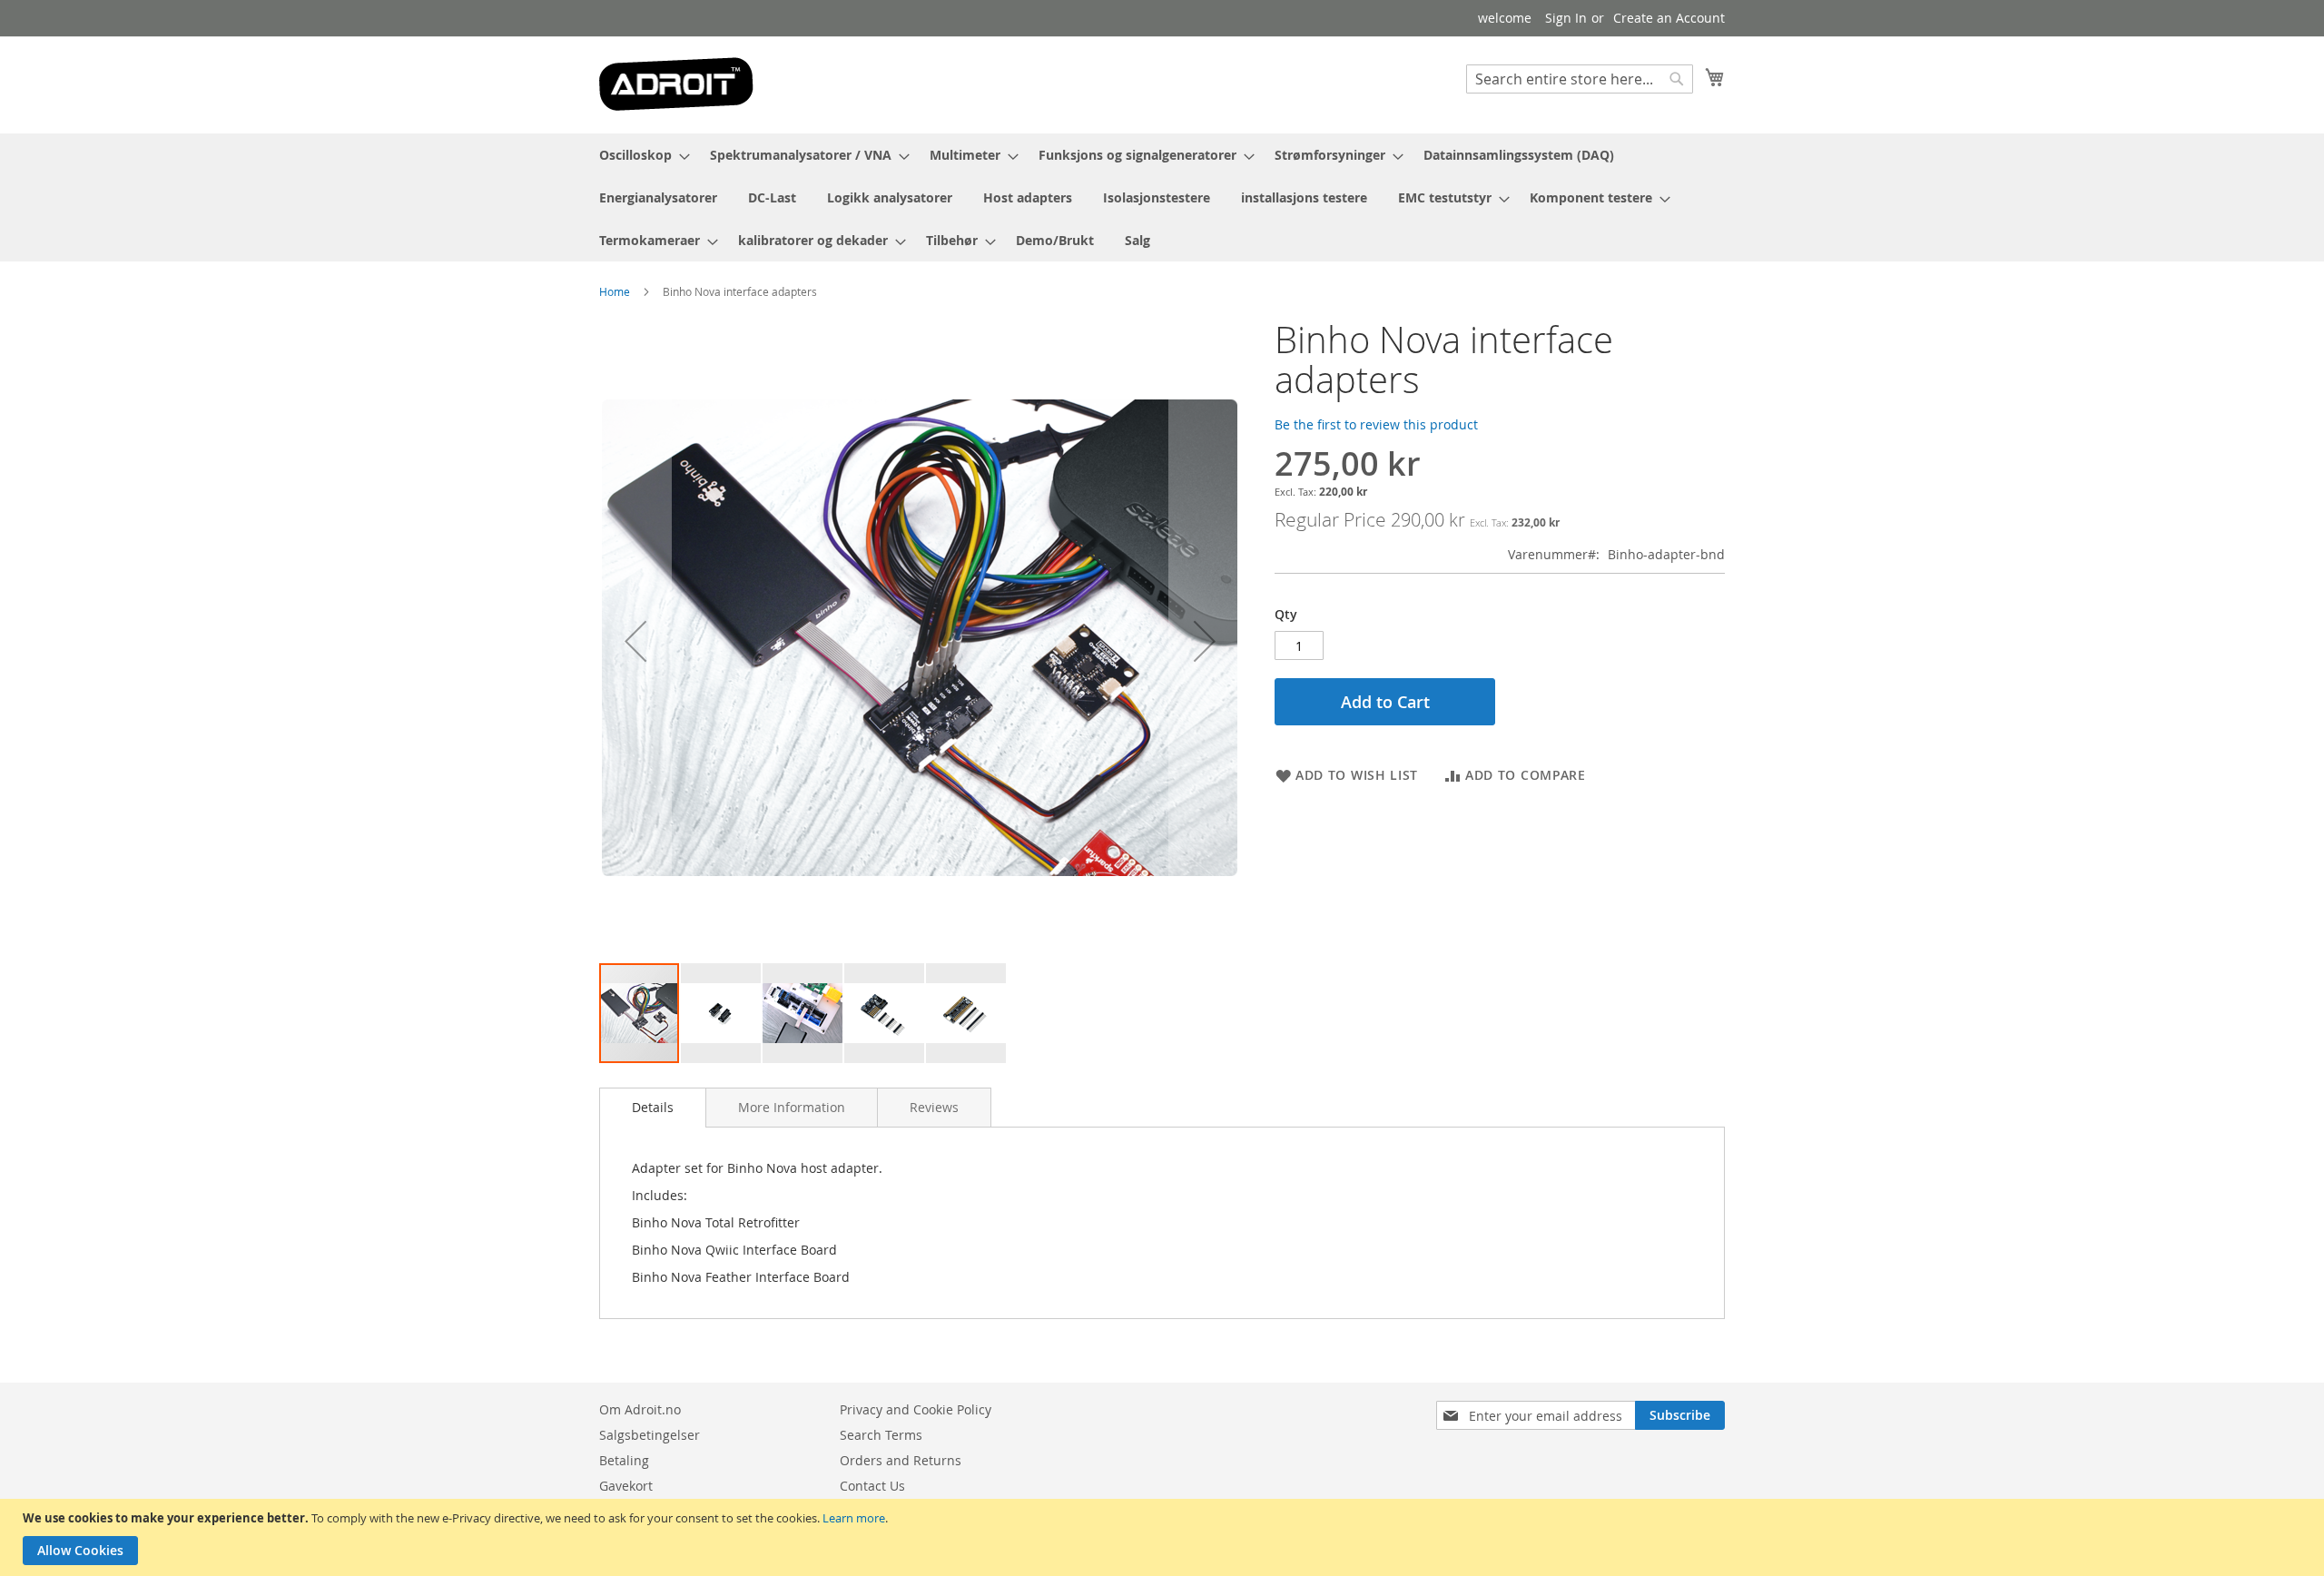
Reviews (934, 1107)
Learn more (854, 1518)
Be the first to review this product (1376, 424)
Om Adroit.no (640, 1409)
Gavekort (626, 1486)
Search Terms (881, 1435)
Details (653, 1107)
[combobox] (1580, 79)
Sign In (1566, 18)
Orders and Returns (901, 1460)
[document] (1164, 1537)
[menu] (1162, 197)
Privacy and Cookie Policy (916, 1409)
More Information (792, 1107)
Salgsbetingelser (650, 1435)
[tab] (653, 1108)
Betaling (624, 1460)
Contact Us (872, 1486)
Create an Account (1669, 18)
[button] (635, 640)
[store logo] (676, 84)
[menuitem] (639, 155)
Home (615, 291)
